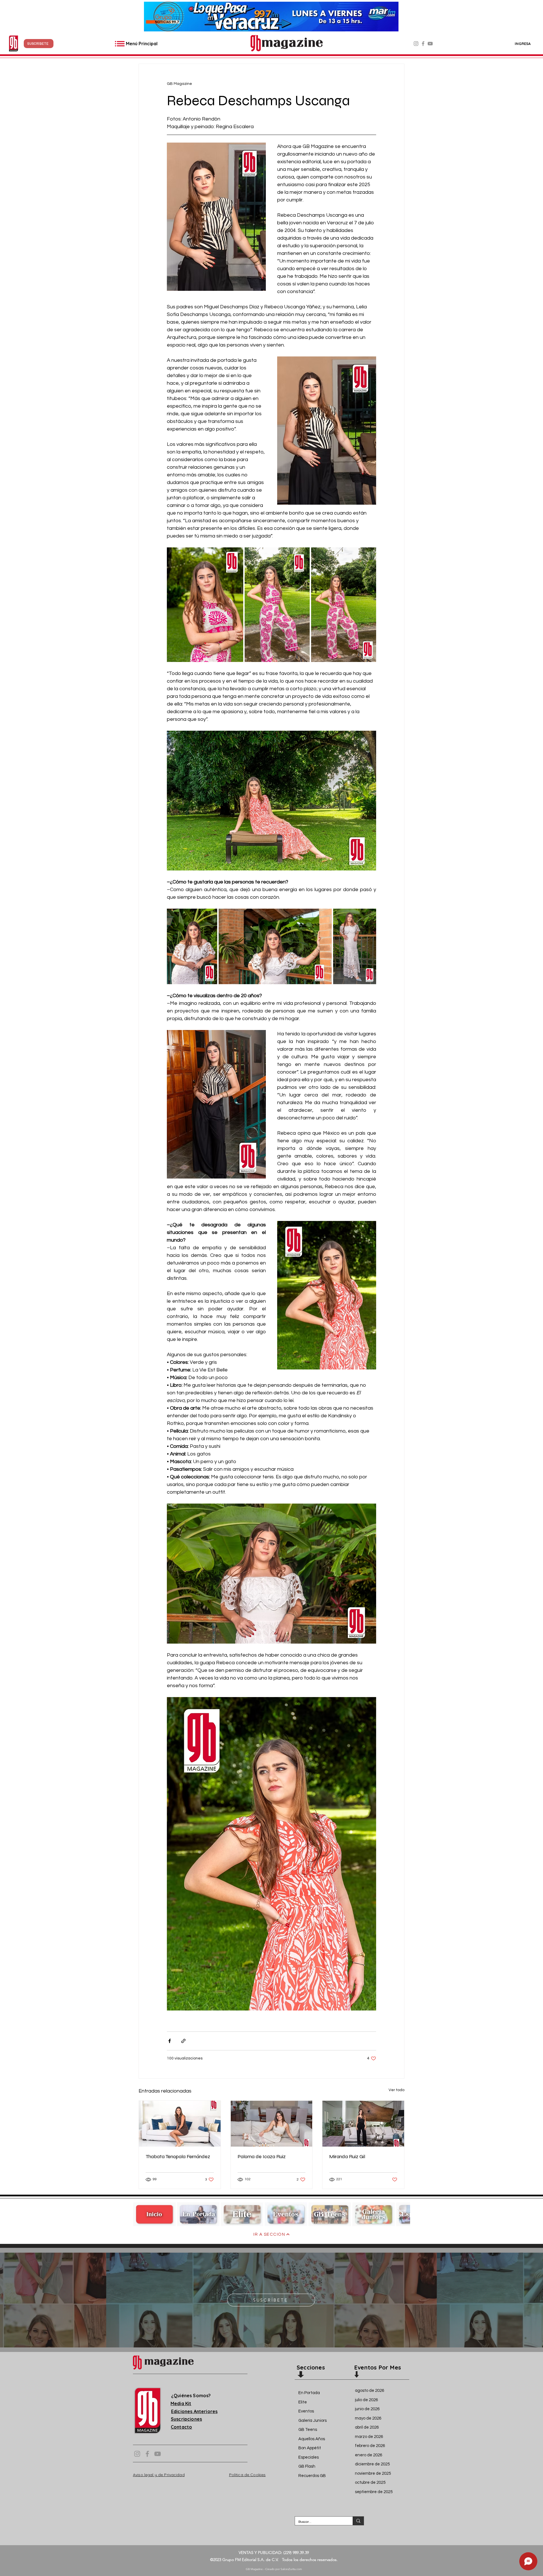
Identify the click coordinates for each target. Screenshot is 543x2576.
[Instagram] (416, 44)
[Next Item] (400, 2214)
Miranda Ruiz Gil (347, 2156)
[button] (39, 44)
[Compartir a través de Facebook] (170, 2041)
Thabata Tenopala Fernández (178, 2156)
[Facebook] (423, 44)
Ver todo (397, 2090)
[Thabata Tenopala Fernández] (180, 2124)
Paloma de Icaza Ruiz (262, 2156)
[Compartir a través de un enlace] (183, 2041)
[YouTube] (430, 44)
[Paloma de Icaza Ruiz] (272, 2124)
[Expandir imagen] (205, 605)
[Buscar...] (358, 2521)
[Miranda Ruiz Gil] (363, 2124)
